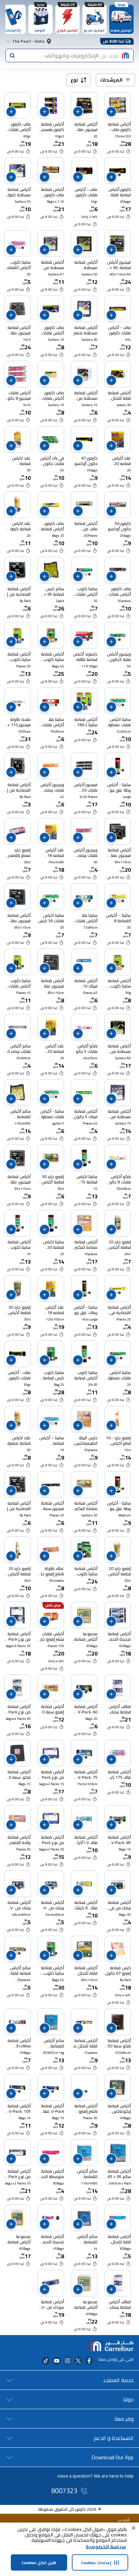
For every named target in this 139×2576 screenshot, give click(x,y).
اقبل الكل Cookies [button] (39, 2563)
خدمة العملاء (118, 2380)
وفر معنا (124, 2419)
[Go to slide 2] (19, 248)
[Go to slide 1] (86, 110)
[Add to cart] (111, 112)
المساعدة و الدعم (114, 2438)
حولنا (128, 2399)
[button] (134, 2528)
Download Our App (113, 2457)
